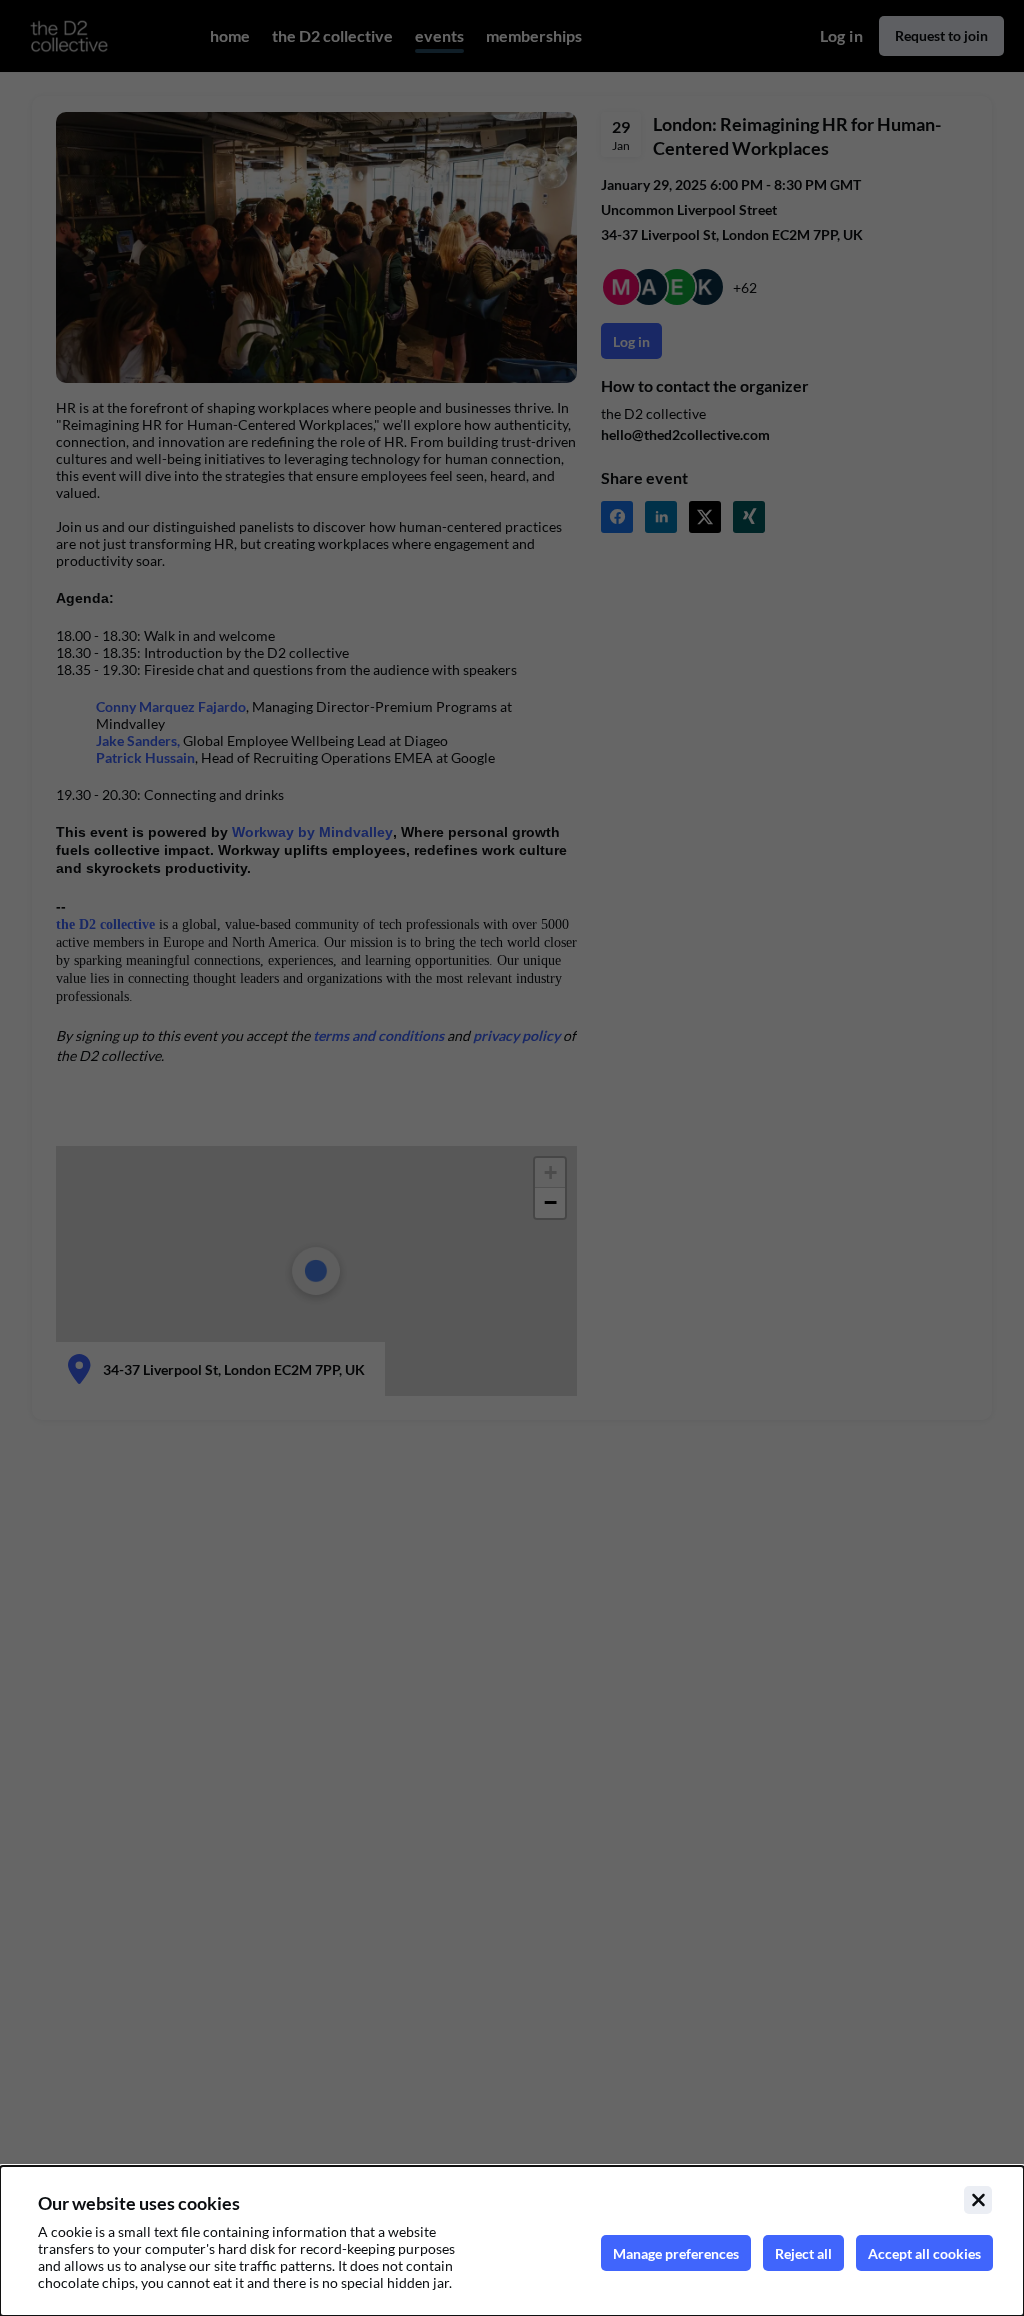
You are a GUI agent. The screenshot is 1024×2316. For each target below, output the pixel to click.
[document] (512, 2241)
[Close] (978, 2200)
